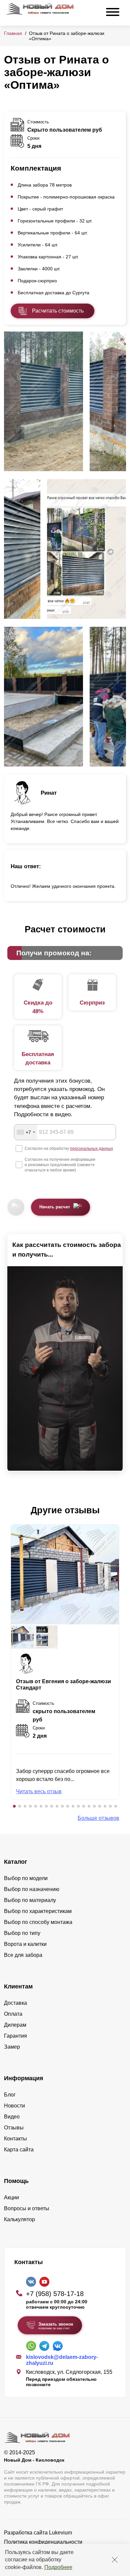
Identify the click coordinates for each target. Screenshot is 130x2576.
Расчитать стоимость (58, 311)
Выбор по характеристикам (38, 1911)
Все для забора (23, 1955)
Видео (12, 2117)
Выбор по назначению (32, 1889)
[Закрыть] (115, 2560)
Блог (10, 2095)
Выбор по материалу (30, 1900)
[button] (14, 1806)
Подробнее (58, 2567)
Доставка (15, 2003)
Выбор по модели (26, 1878)
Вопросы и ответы (27, 2208)
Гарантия (15, 2036)
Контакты (15, 2139)
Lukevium (60, 2533)
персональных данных (91, 1149)
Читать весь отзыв (39, 1791)
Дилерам (15, 2025)
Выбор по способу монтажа (38, 1922)
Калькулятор (19, 2219)
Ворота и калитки (25, 1944)
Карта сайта (19, 2150)
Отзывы (14, 2128)
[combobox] (26, 1132)
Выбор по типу (22, 1933)
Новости (14, 2106)
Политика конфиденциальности (43, 2542)
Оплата (13, 2014)
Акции (11, 2197)
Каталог (16, 1862)
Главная (13, 33)
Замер (12, 2047)
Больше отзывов (98, 1818)
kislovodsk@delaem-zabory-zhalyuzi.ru (62, 2360)
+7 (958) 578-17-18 (55, 2294)
